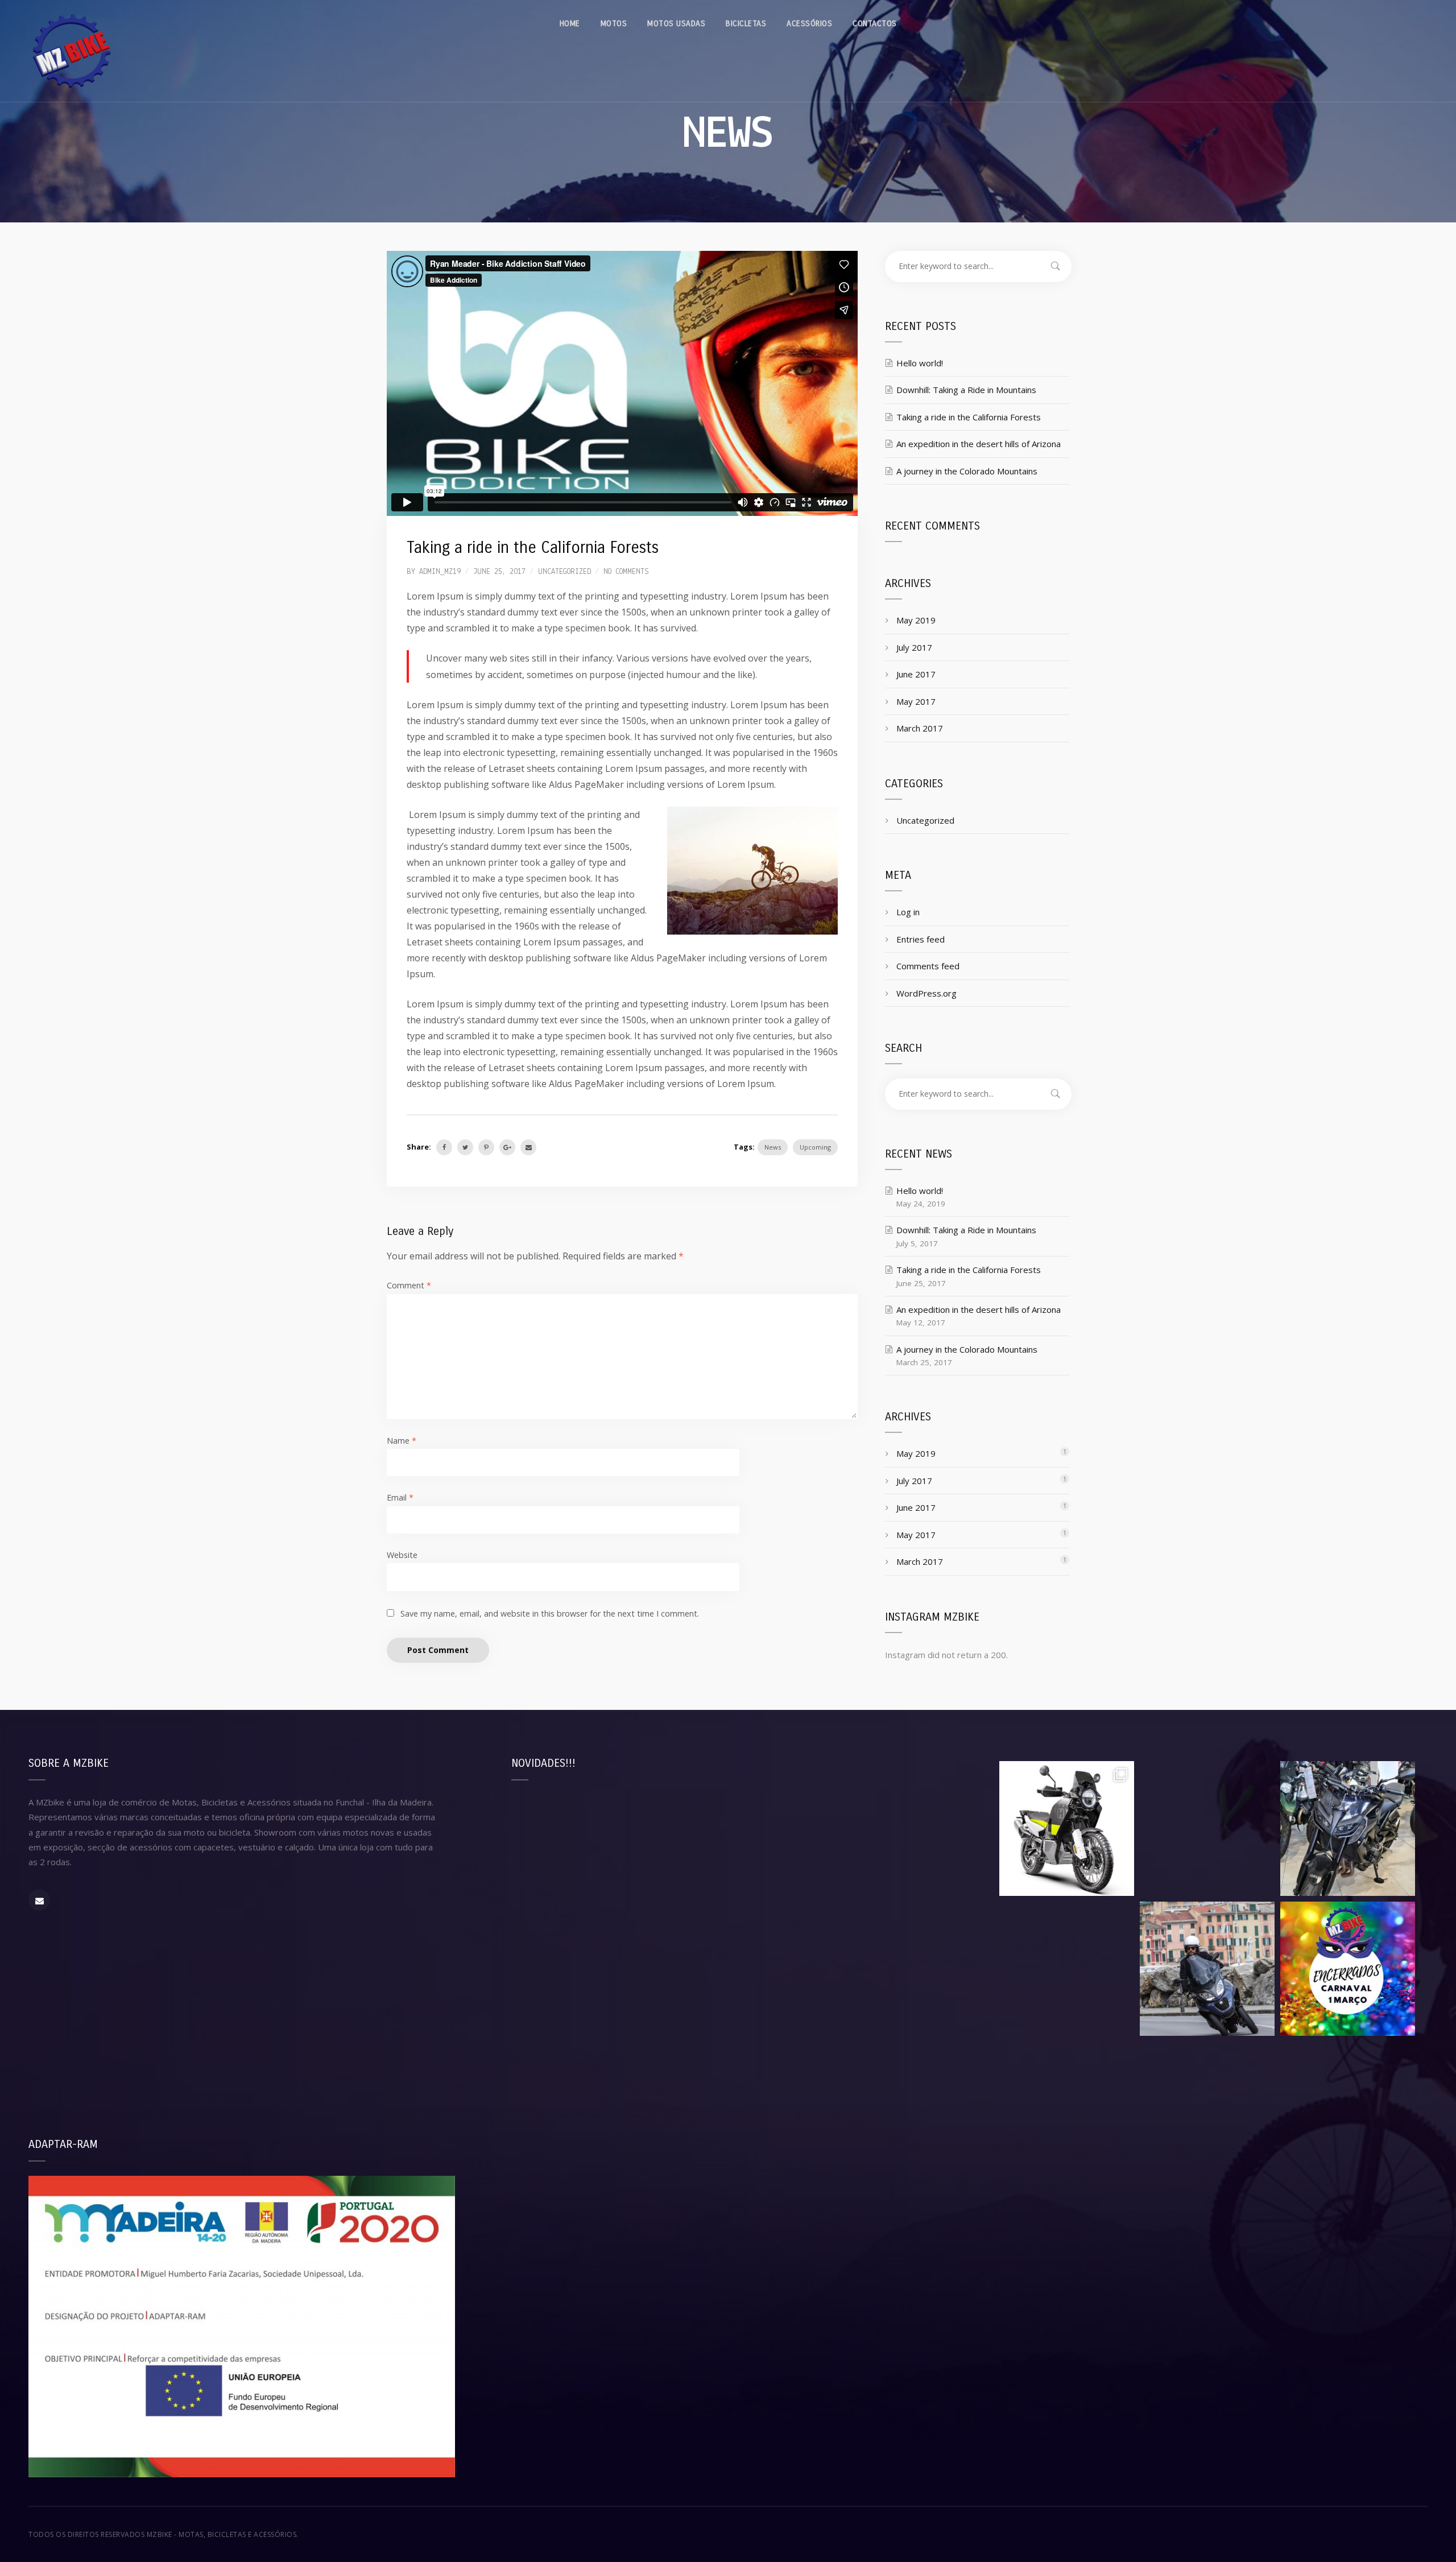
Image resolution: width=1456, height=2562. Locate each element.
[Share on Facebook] (444, 1147)
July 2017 (914, 647)
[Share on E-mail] (528, 1147)
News (773, 1147)
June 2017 (916, 674)
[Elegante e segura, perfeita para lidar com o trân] (1207, 1969)
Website (402, 1555)
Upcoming (815, 1147)
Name (402, 1441)
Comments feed (928, 966)
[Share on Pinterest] (486, 1147)
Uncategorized (564, 572)
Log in (908, 912)
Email (400, 1497)
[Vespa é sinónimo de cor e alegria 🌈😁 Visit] (1067, 1969)
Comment (409, 1285)
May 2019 (916, 620)
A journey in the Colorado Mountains (967, 471)
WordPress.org (926, 993)
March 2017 (920, 728)
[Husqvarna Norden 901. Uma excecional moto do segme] (1067, 1828)
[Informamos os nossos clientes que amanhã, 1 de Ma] (1348, 1969)
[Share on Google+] (507, 1147)
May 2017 (916, 701)
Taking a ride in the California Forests (969, 417)
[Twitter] (465, 1147)
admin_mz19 (440, 572)
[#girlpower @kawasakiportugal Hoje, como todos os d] (1207, 1828)
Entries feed (921, 939)
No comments (626, 572)
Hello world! (920, 363)
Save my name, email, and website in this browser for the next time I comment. (550, 1613)
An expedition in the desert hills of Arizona (979, 444)
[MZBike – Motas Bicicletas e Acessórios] (71, 51)
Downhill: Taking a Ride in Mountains (966, 390)
